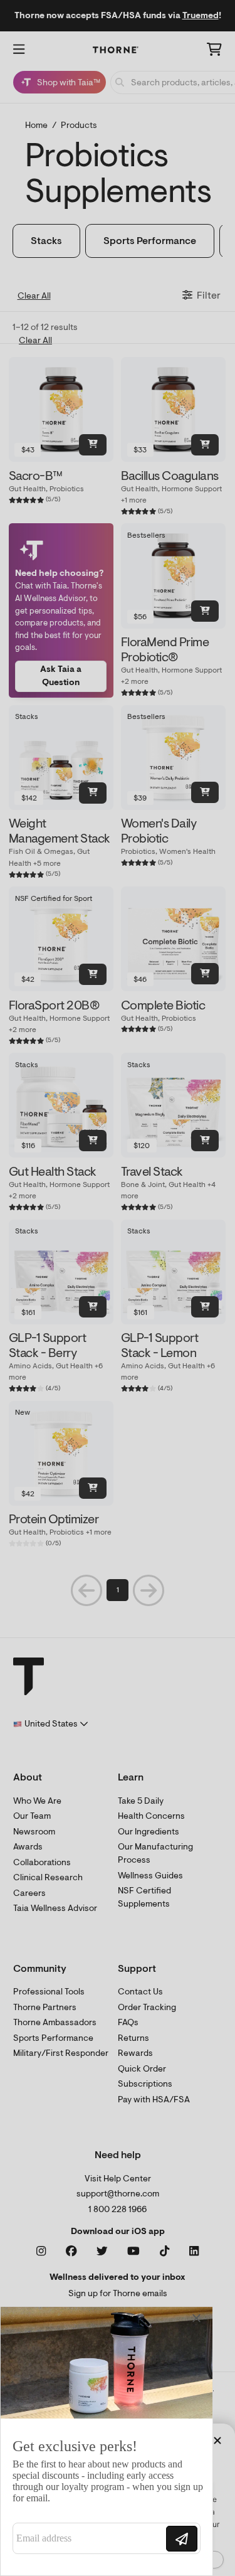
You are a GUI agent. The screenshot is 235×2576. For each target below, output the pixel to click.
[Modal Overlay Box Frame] (107, 2441)
